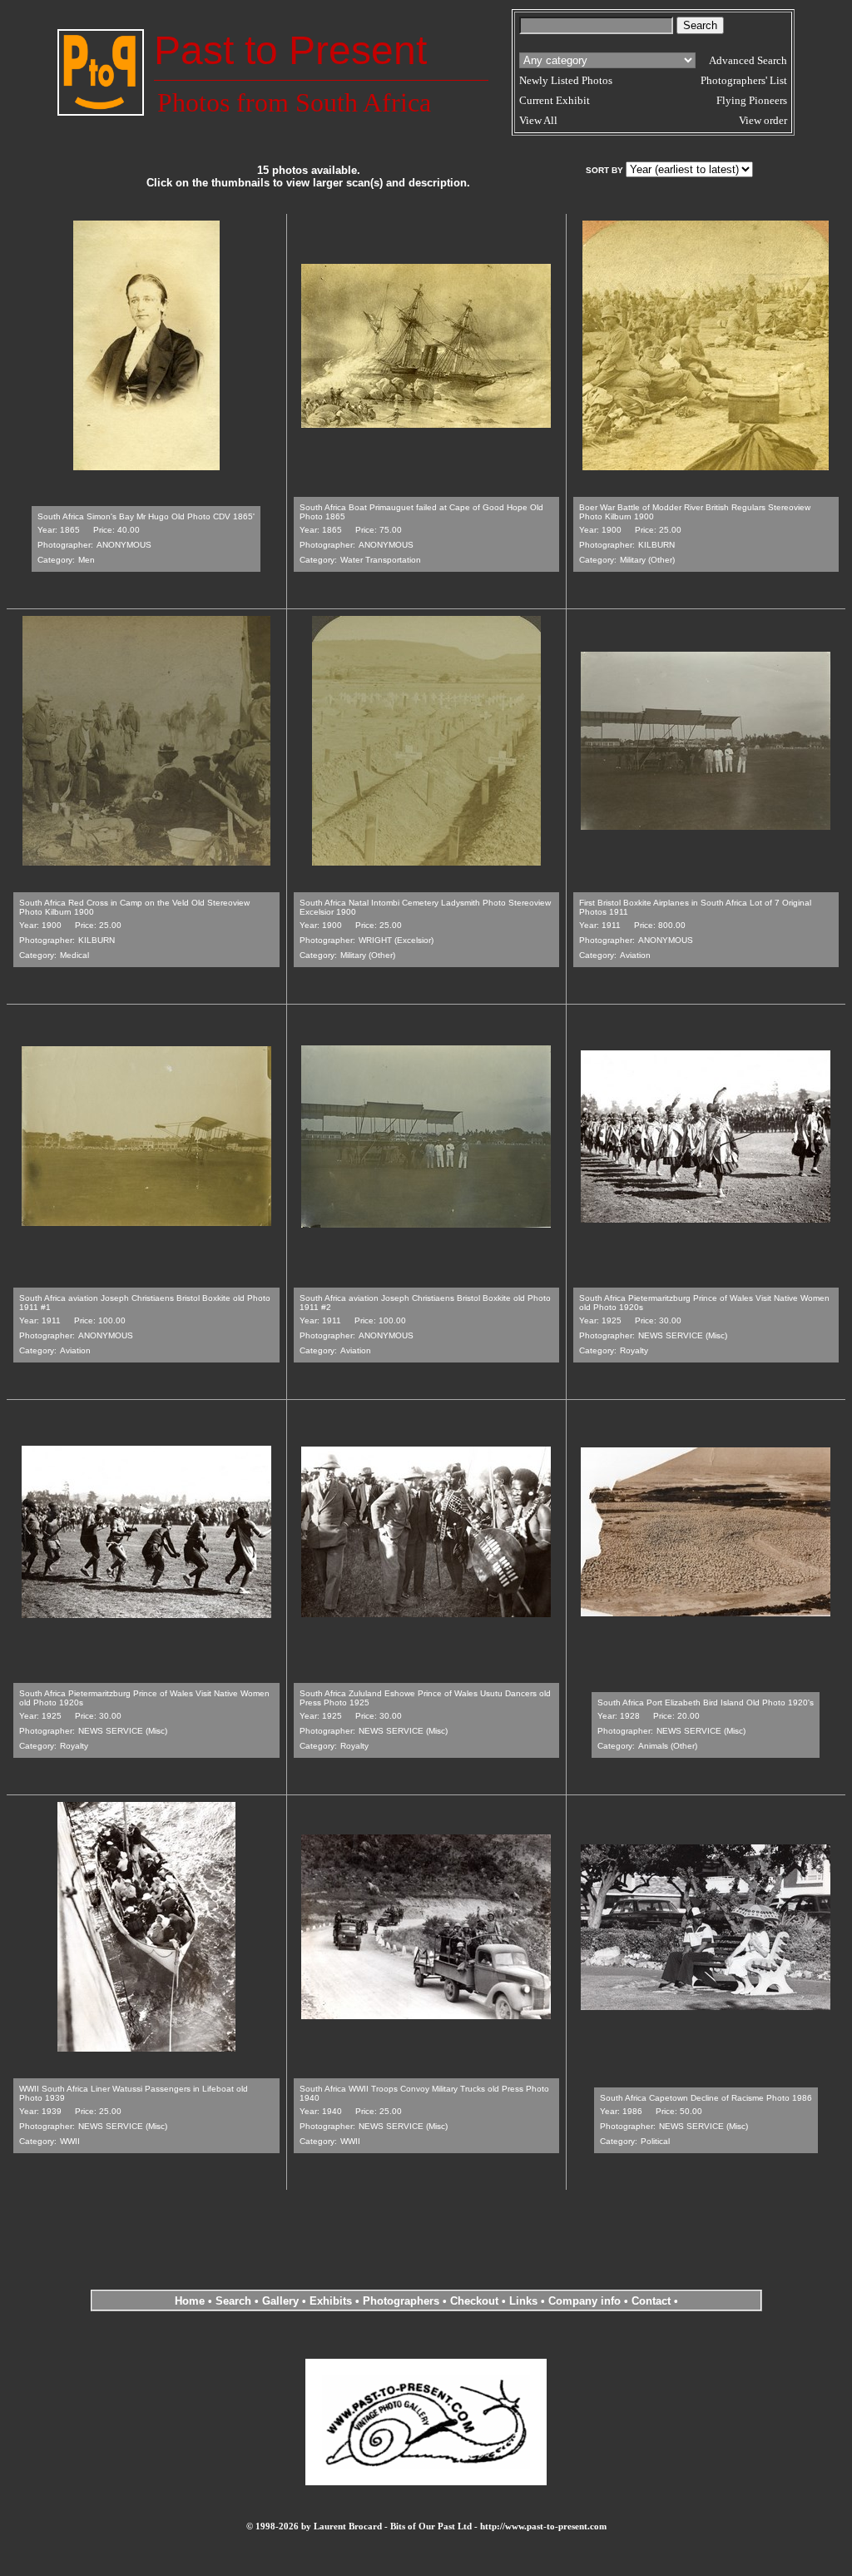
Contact (651, 2301)
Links (523, 2301)
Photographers (401, 2301)
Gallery (280, 2301)
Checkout (474, 2301)
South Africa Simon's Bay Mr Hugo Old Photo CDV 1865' (146, 516)
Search (233, 2301)
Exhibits (331, 2301)
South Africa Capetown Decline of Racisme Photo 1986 (706, 2098)
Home (190, 2301)
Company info (586, 2301)
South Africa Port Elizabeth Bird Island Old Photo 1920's (706, 1702)
